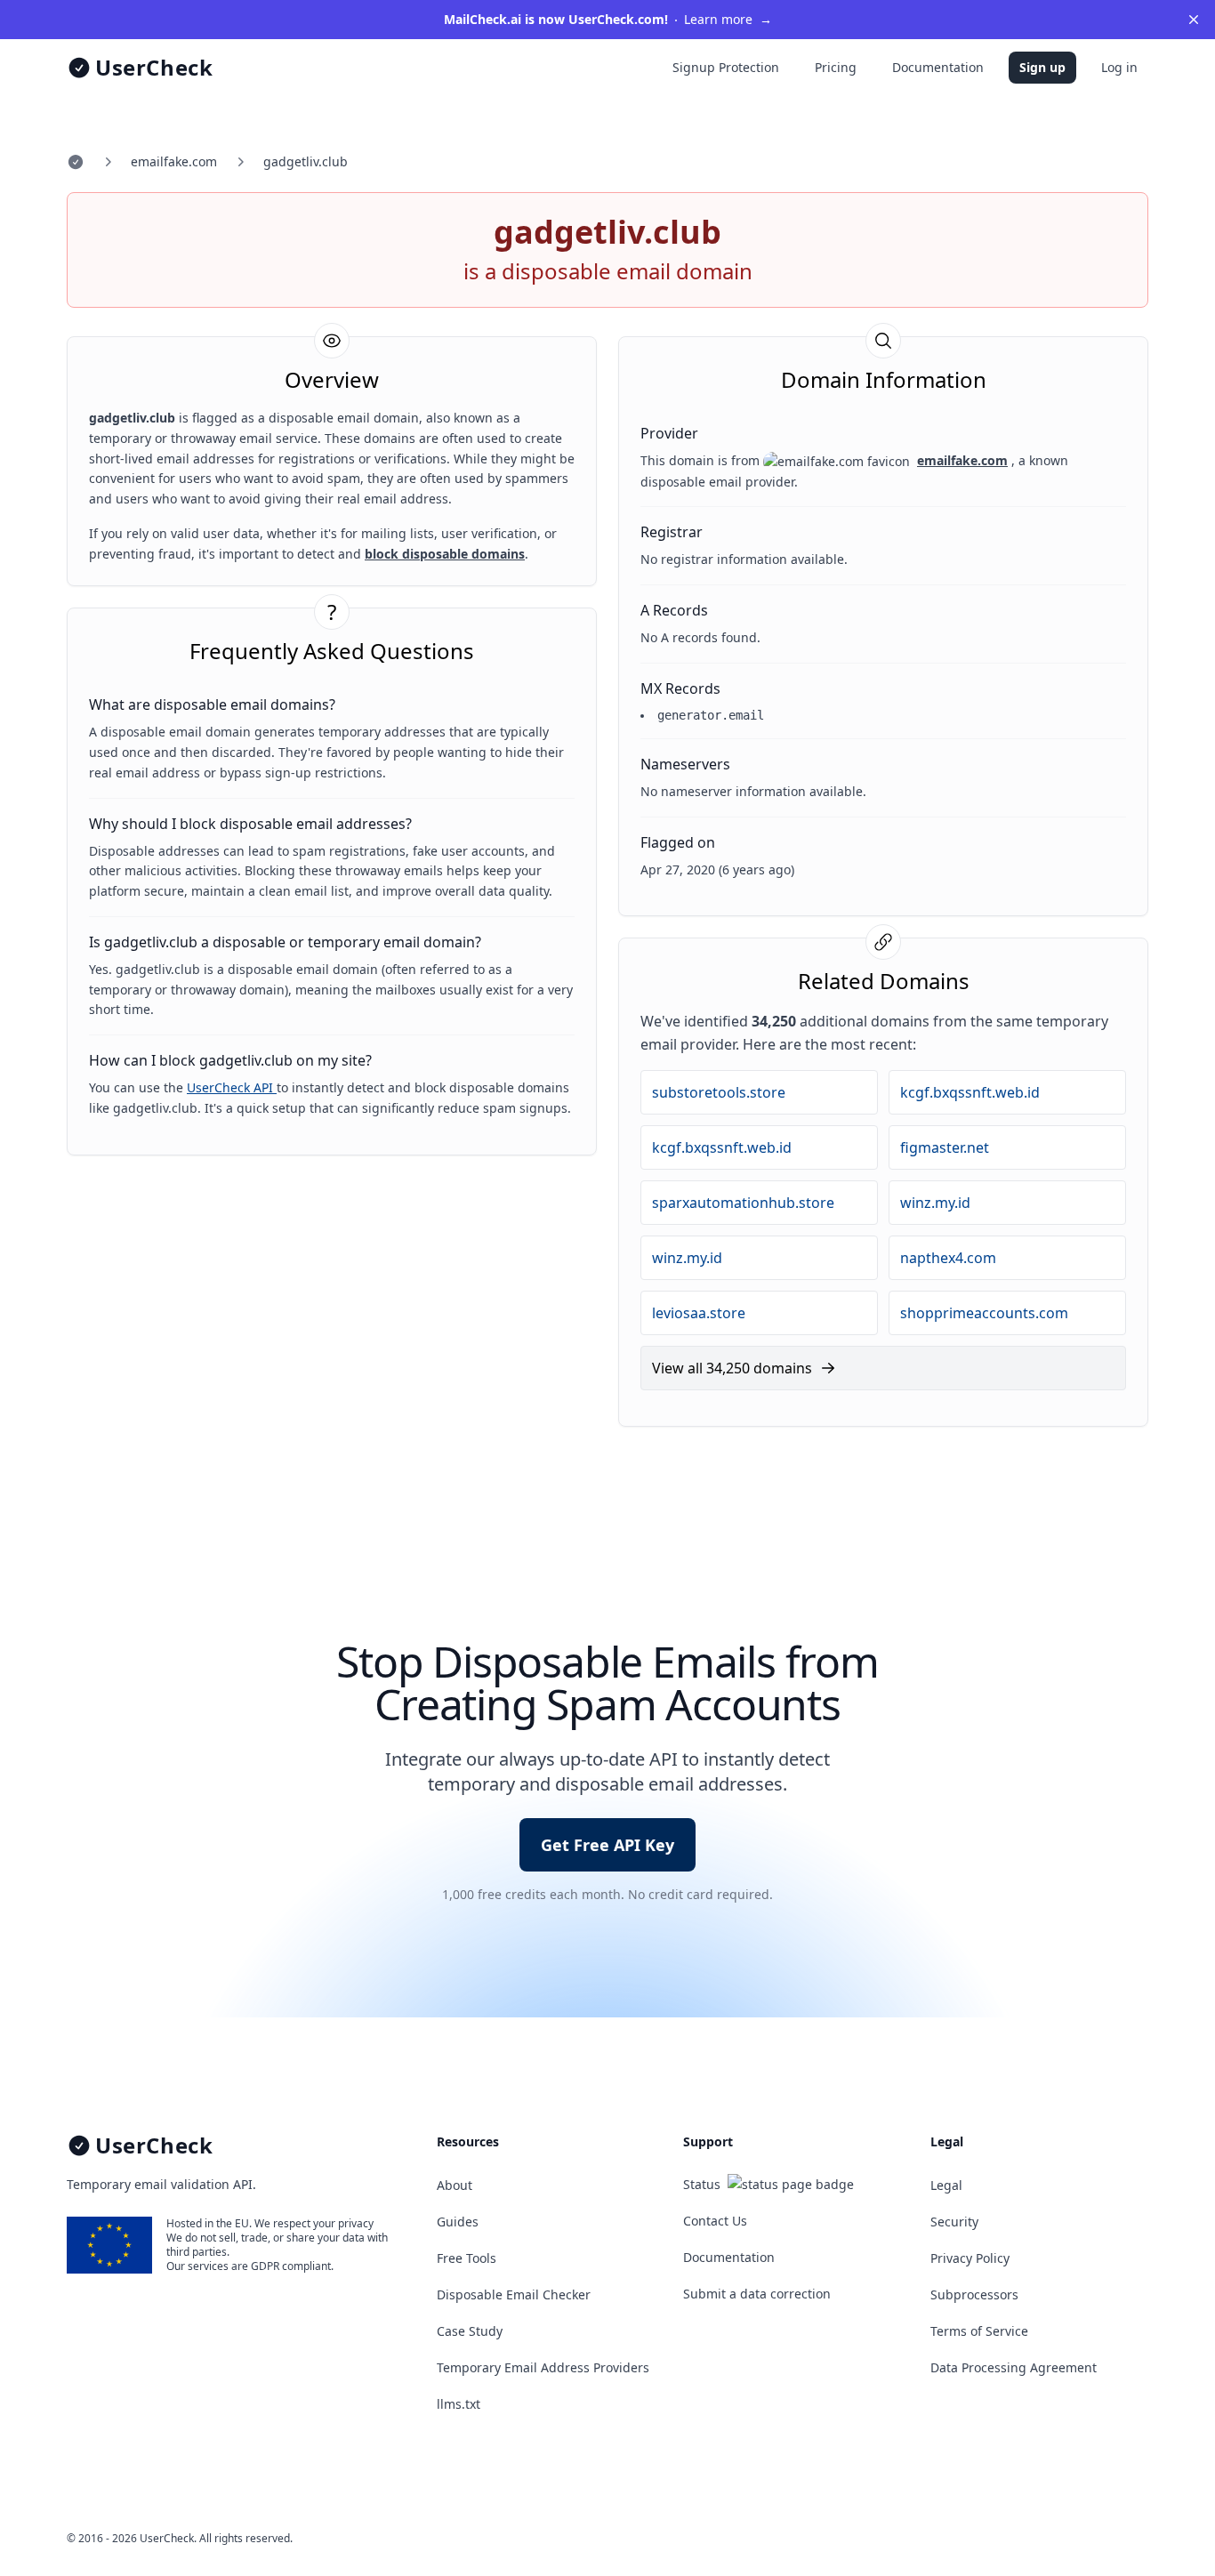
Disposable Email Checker (514, 2294)
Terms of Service (979, 2331)
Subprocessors (974, 2294)
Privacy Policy (970, 2258)
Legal (946, 2185)
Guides (458, 2222)
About (455, 2185)
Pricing (836, 67)
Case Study (470, 2331)
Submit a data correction (757, 2294)
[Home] (76, 162)
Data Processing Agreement (1014, 2367)
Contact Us (715, 2221)
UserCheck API (232, 1087)
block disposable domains (445, 554)
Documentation (938, 67)
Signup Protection (726, 67)
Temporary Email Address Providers (543, 2367)
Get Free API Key (607, 1845)
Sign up (1042, 67)
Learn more (608, 19)
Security (954, 2222)
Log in (1119, 67)
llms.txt (459, 2404)
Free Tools (467, 2258)
